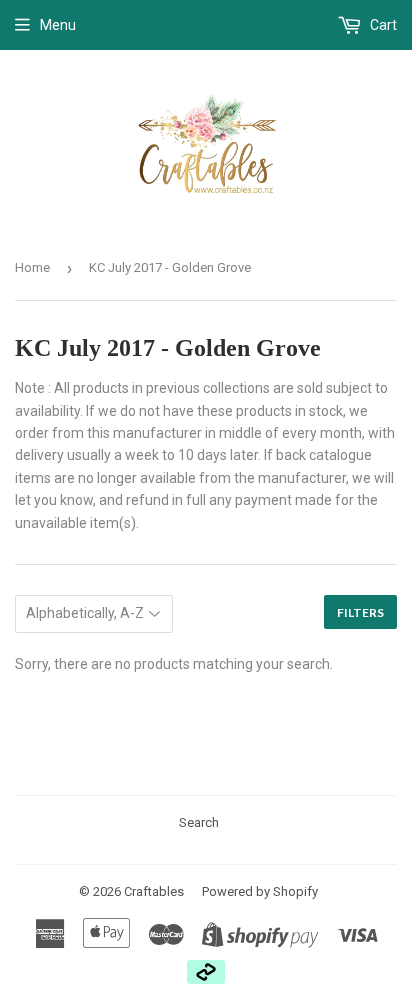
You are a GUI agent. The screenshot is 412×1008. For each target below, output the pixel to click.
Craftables (154, 891)
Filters (360, 612)
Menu (58, 25)
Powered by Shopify (260, 891)
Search (199, 822)
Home (32, 267)
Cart (382, 25)
